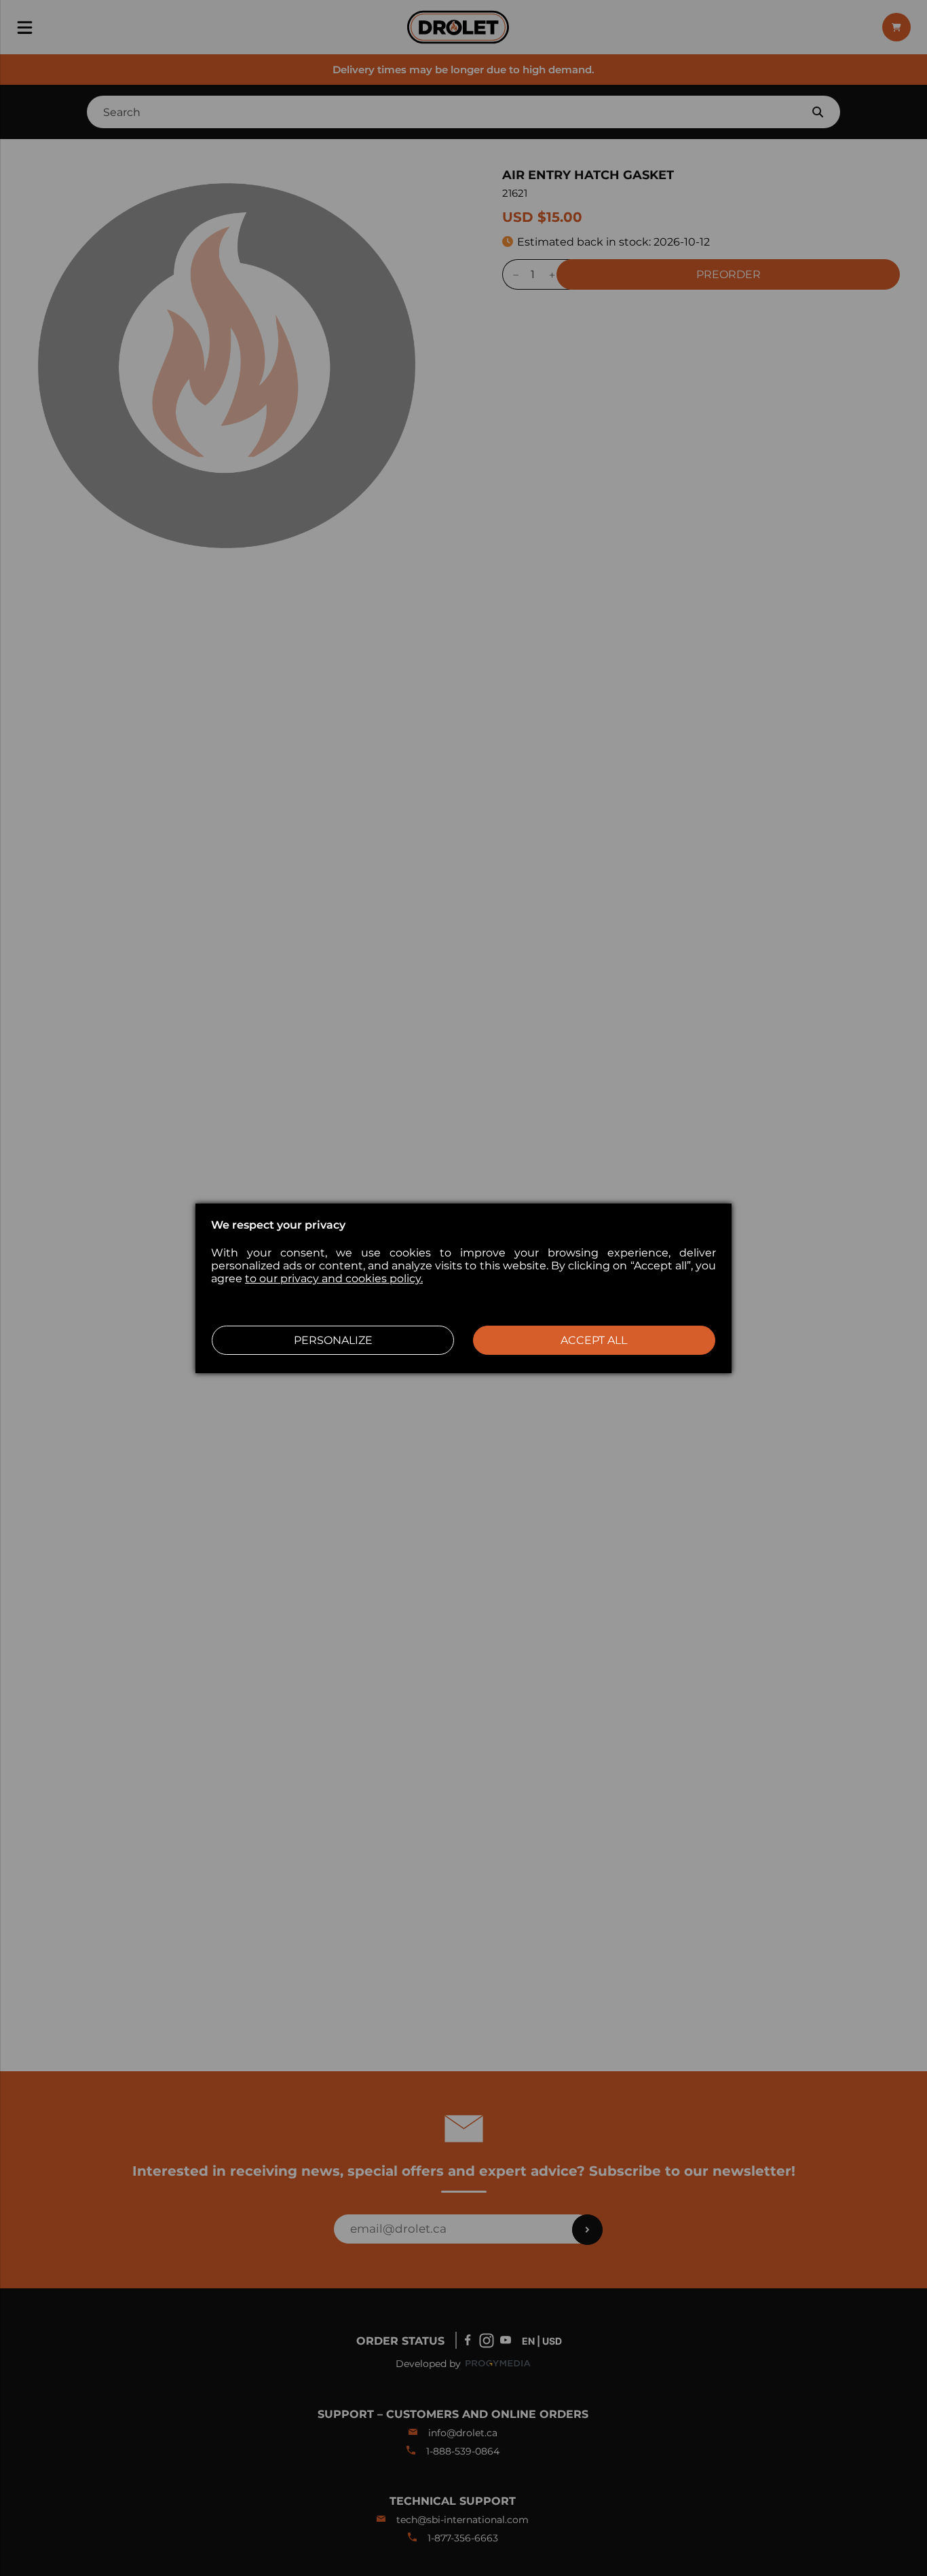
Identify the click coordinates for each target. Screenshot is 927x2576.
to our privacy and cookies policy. (334, 1279)
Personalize (333, 1340)
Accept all (594, 1340)
